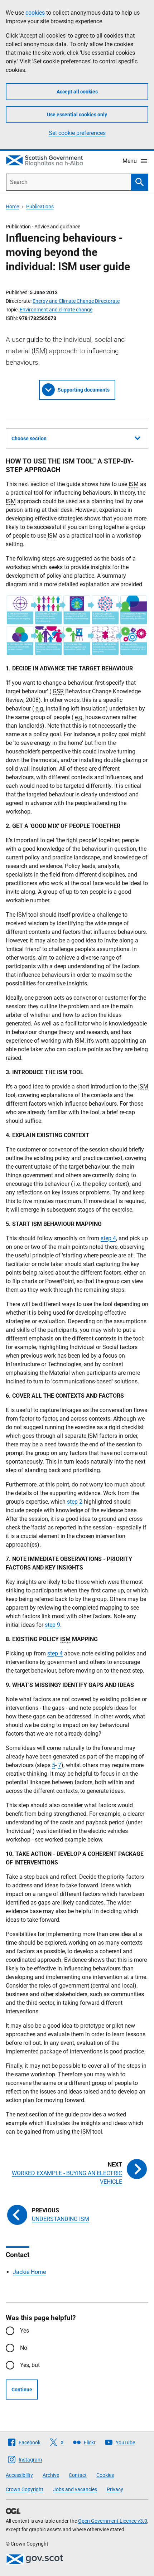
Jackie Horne (29, 2272)
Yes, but (30, 2365)
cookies (35, 13)
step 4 (108, 1238)
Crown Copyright (25, 2489)
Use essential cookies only (77, 115)
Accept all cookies (77, 92)
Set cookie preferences (77, 133)
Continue (22, 2390)
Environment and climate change (56, 310)
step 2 (75, 1502)
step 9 (52, 1625)
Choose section (29, 438)
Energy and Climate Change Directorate (76, 301)
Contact (78, 2475)
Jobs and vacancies (75, 2489)
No (24, 2348)
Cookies (105, 2475)
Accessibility (19, 2475)
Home (12, 207)
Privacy (115, 2489)
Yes (25, 2331)
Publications (40, 207)
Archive (51, 2475)
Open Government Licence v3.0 (113, 2521)
